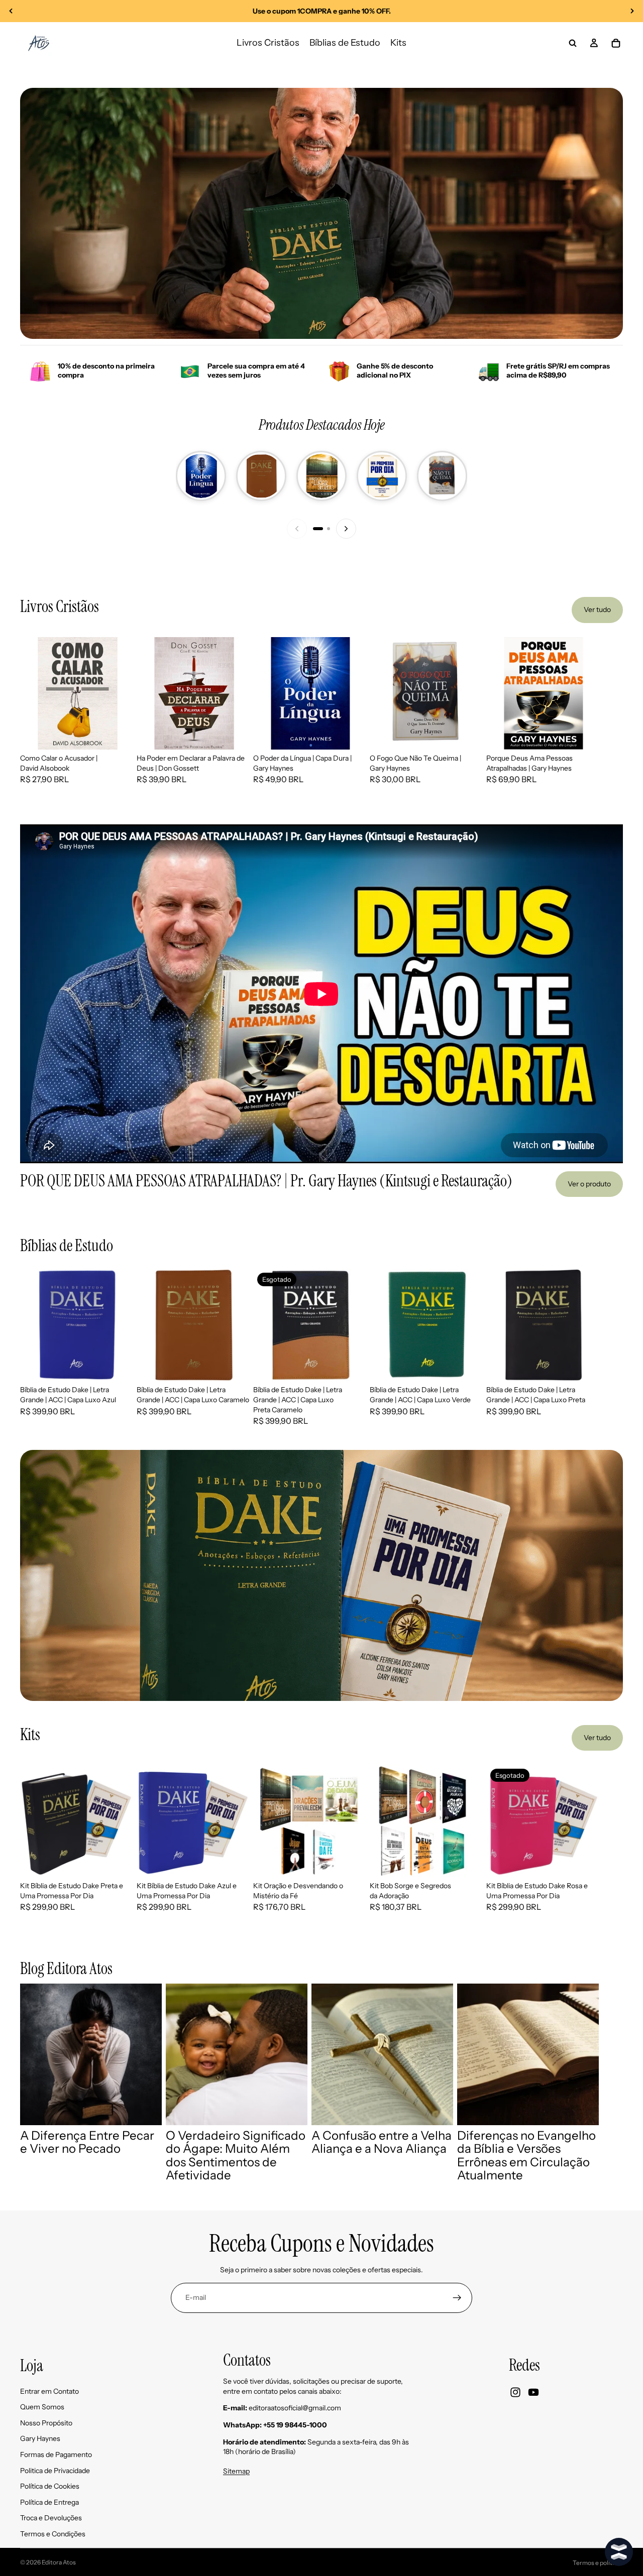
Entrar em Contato (49, 2391)
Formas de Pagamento (56, 2455)
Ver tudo (597, 609)
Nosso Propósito (46, 2422)
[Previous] (297, 529)
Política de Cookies (50, 2486)
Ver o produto (589, 1184)
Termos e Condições (53, 2534)
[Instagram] (515, 2392)
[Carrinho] (616, 43)
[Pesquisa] (573, 43)
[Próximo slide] (632, 11)
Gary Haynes (40, 2438)
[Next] (346, 529)
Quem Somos (42, 2407)
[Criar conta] (457, 2298)
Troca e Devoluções (51, 2518)
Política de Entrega (49, 2502)
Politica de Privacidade (55, 2470)
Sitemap (236, 2471)
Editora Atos (59, 2562)
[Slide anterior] (11, 11)
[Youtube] (533, 2392)
